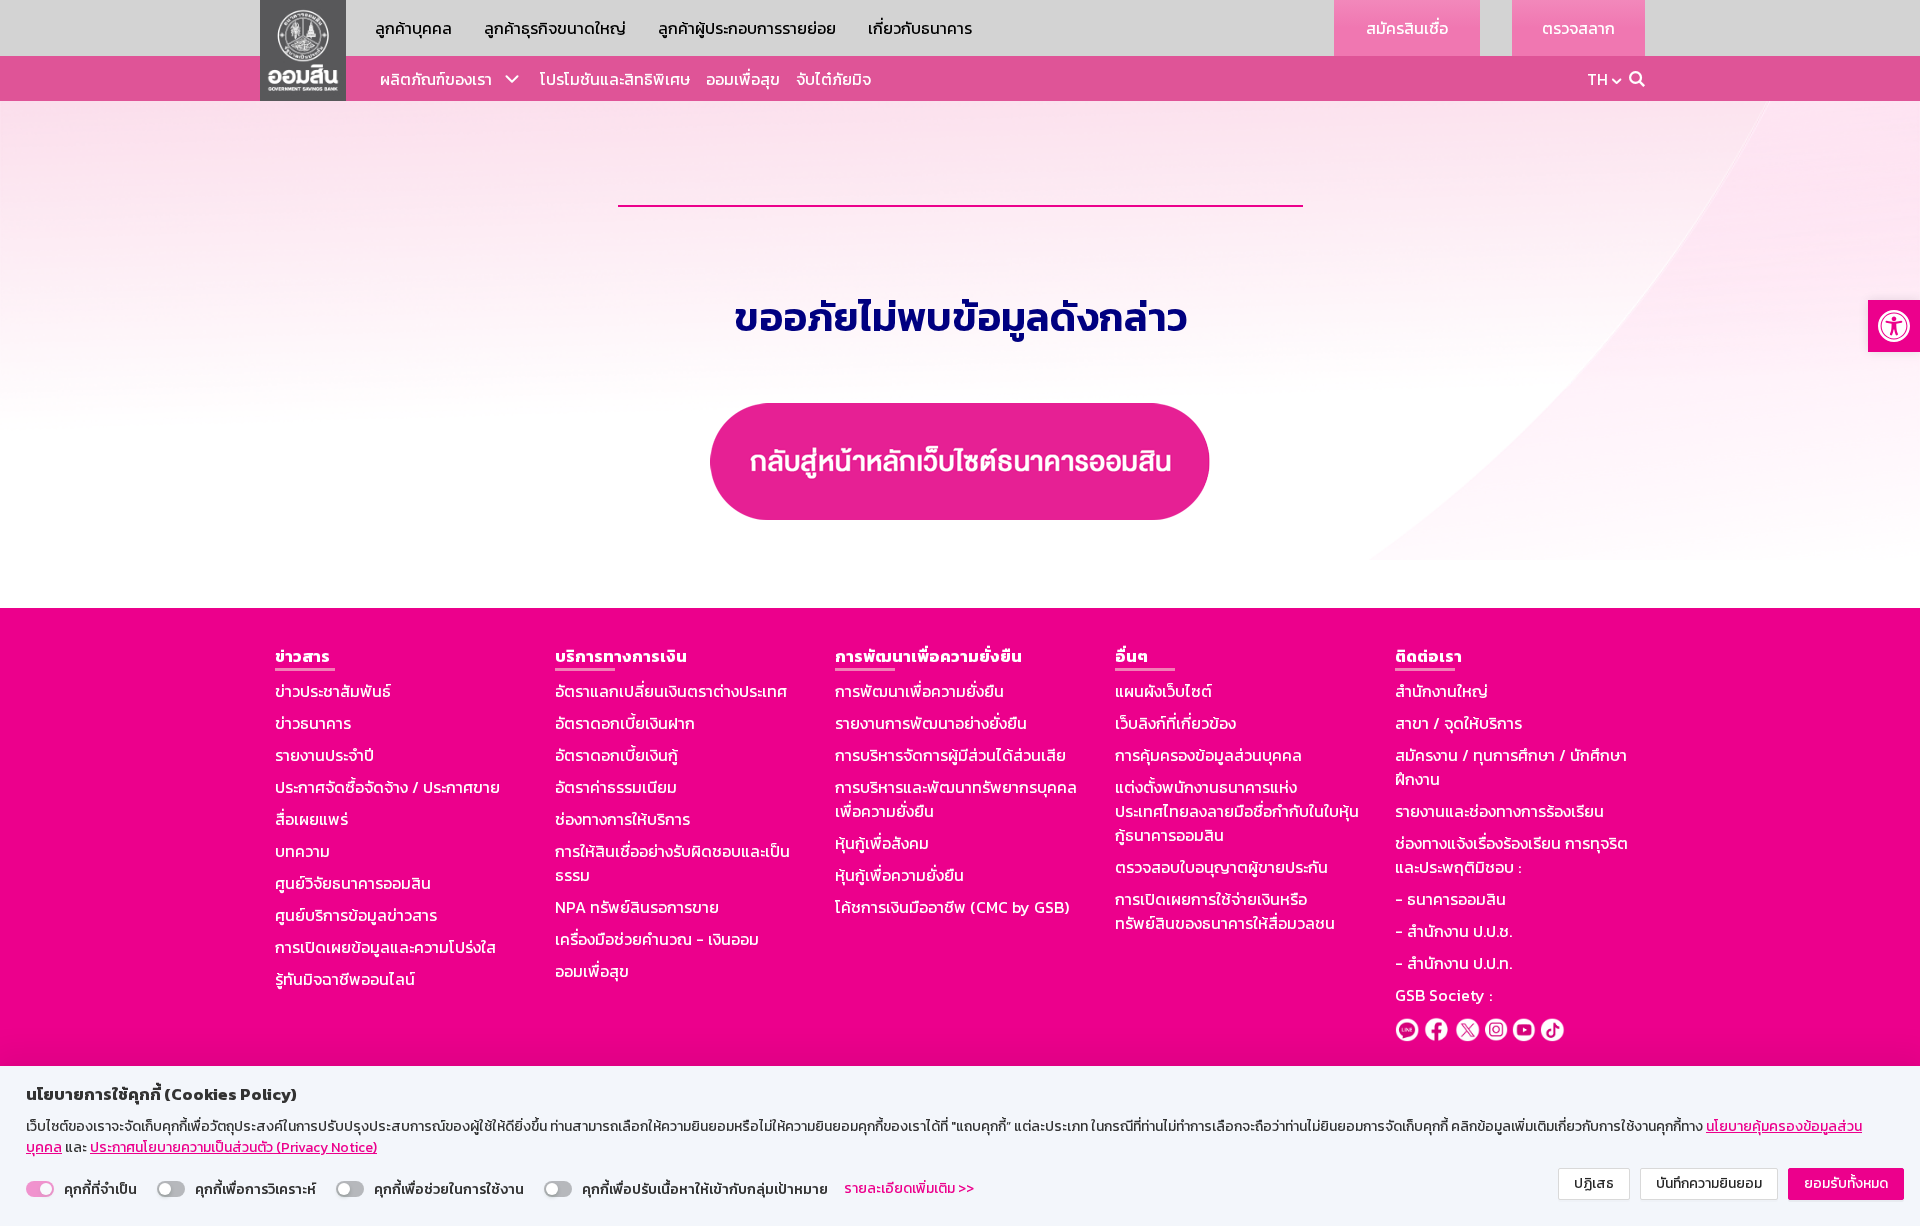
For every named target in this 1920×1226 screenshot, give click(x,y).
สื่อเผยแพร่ (311, 819)
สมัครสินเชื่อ (1407, 28)
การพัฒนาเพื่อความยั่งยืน (919, 691)
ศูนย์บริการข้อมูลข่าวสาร (356, 915)
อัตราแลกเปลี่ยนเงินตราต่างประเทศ (671, 691)
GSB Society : (1443, 995)
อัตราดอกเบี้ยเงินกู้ (616, 755)
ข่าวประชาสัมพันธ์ (333, 691)
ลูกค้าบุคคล (413, 28)
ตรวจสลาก (1578, 28)
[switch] (40, 1189)
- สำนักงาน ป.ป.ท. (1453, 963)
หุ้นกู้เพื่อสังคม (882, 843)
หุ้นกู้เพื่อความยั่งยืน (899, 875)
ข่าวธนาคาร (313, 723)
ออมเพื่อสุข (743, 79)
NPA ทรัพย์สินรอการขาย (637, 907)
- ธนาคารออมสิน (1450, 899)
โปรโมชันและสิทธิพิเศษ (615, 79)
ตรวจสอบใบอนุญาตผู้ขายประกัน (1221, 867)
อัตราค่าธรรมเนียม (616, 787)
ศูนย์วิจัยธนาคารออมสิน (353, 883)
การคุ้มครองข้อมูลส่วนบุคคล (1208, 755)
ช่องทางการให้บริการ (622, 819)
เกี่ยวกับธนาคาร (920, 28)
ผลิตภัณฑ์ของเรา (436, 79)
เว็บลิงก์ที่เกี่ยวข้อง (1175, 723)
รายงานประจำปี (324, 755)
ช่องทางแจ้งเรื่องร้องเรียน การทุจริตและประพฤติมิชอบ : (1511, 855)
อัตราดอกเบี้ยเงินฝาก (625, 723)
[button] (1894, 326)
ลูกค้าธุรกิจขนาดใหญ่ (555, 28)
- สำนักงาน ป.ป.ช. (1453, 931)
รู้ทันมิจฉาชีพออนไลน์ (345, 979)
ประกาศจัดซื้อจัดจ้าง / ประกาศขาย (387, 787)
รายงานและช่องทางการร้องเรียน (1499, 811)
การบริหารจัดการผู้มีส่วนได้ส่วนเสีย (950, 755)
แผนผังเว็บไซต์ (1163, 691)
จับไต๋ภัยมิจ (833, 79)
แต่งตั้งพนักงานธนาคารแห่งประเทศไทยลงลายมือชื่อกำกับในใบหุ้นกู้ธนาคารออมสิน (1237, 811)
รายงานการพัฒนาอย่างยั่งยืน (931, 723)
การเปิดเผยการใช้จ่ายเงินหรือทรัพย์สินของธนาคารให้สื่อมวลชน (1225, 911)
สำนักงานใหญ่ (1441, 691)
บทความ (302, 851)
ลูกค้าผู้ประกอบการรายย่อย (747, 28)
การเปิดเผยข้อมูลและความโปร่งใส (385, 947)
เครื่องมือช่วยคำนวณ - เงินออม (657, 939)
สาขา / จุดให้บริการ (1458, 723)
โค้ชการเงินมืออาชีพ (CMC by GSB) (952, 907)
